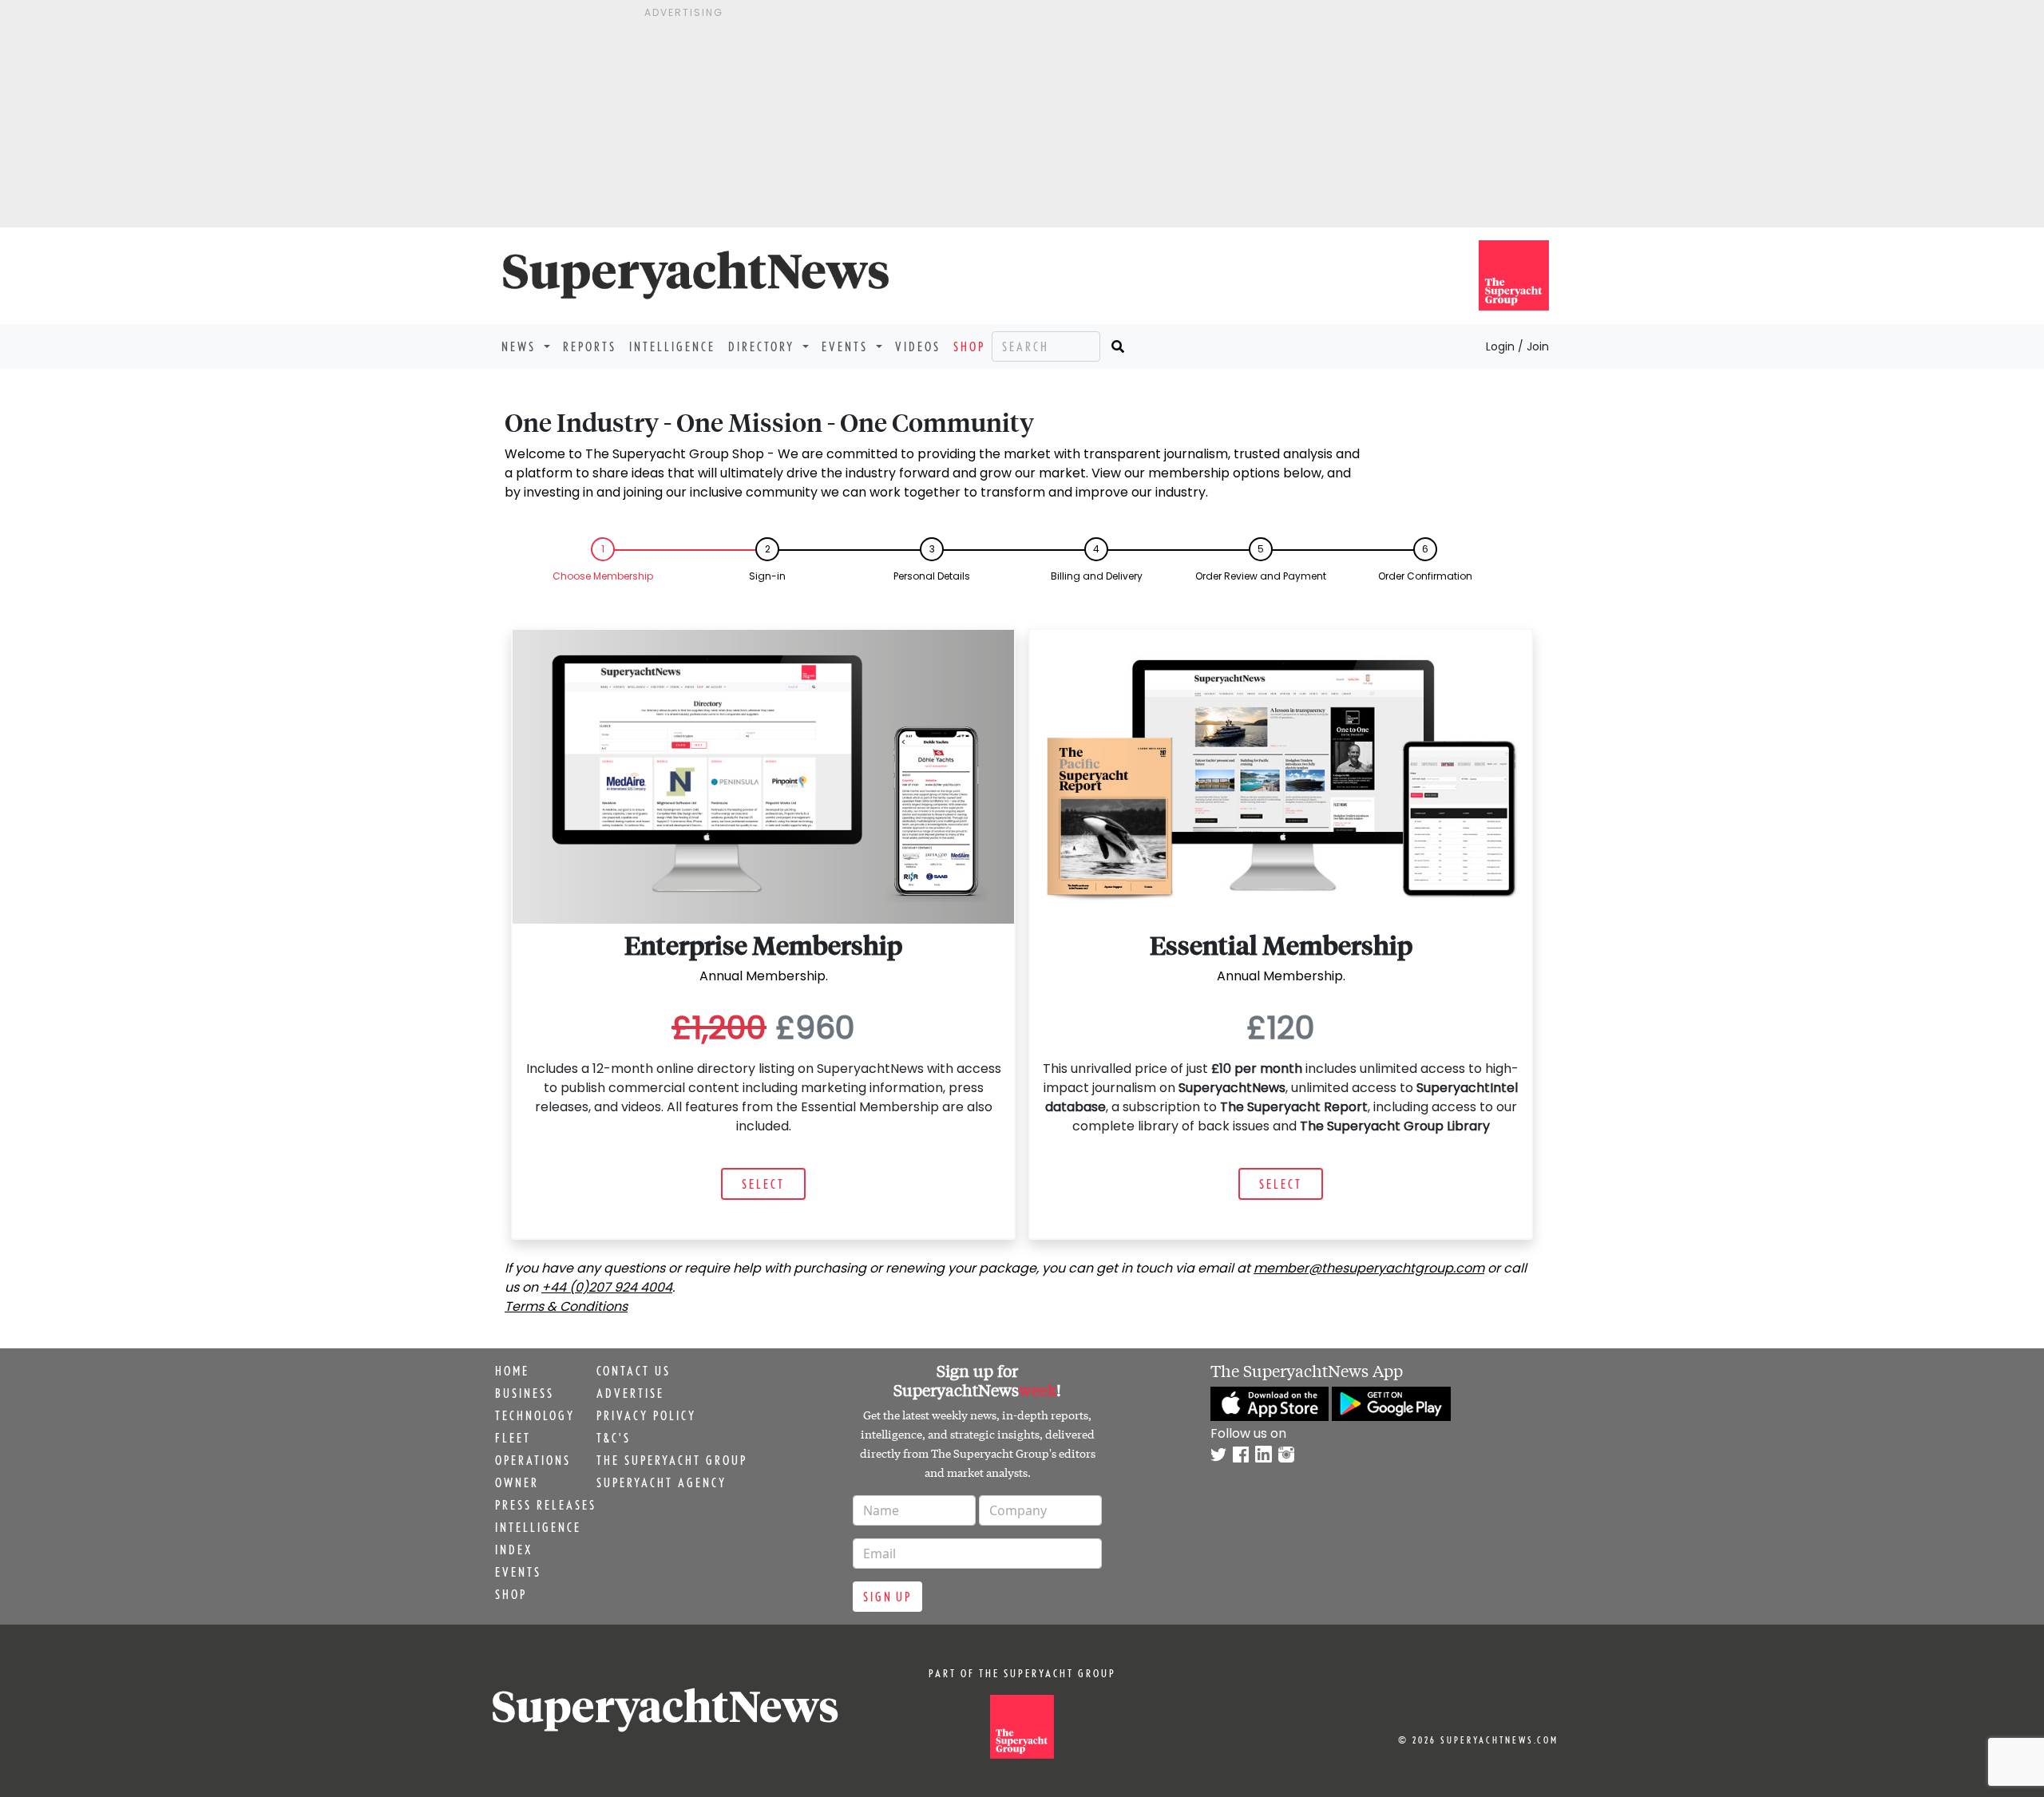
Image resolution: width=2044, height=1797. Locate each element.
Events (518, 1572)
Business (525, 1393)
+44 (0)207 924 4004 (607, 1287)
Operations (533, 1460)
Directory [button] (764, 346)
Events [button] (847, 346)
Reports (590, 346)
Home (512, 1371)
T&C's (614, 1438)
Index (514, 1550)
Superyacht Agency (662, 1482)
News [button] (521, 346)
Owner (517, 1482)
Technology (535, 1415)
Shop (969, 346)
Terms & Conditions (566, 1306)
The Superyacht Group (672, 1460)
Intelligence (672, 346)
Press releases (546, 1505)
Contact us (634, 1371)
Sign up (887, 1597)
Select (763, 1184)
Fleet (513, 1438)
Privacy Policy (646, 1415)
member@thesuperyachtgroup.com (1369, 1268)
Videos (918, 346)
